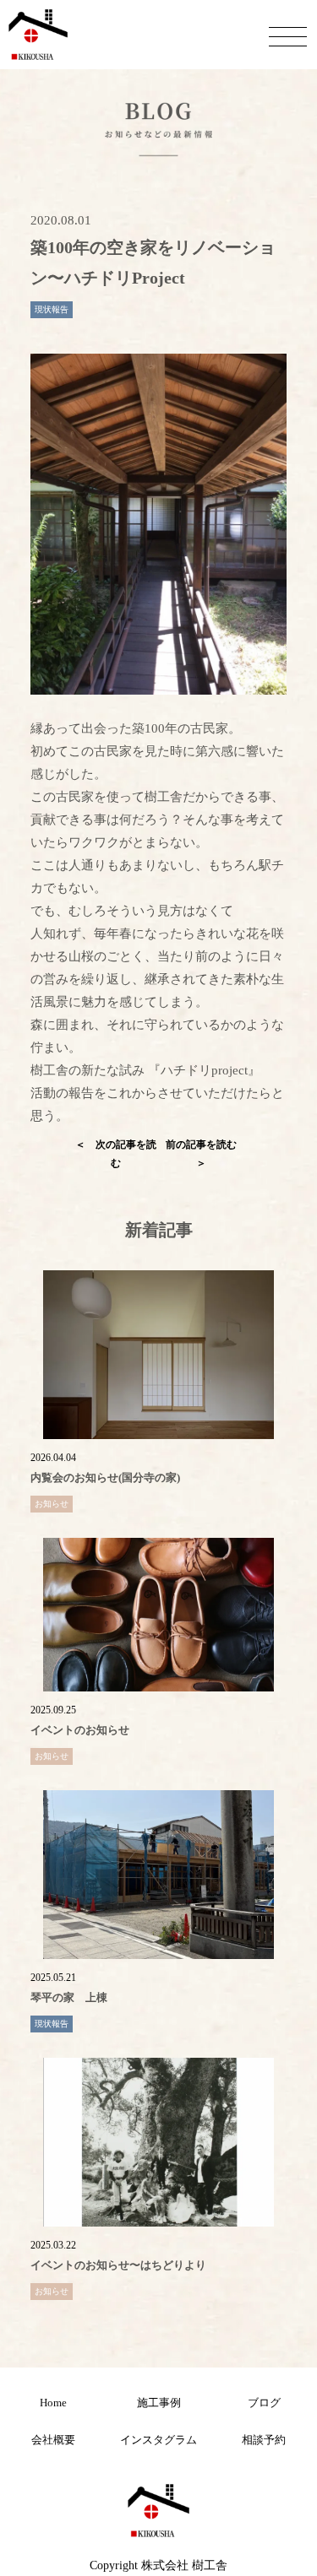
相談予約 (264, 2440)
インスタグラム (158, 2440)
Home (53, 2403)
